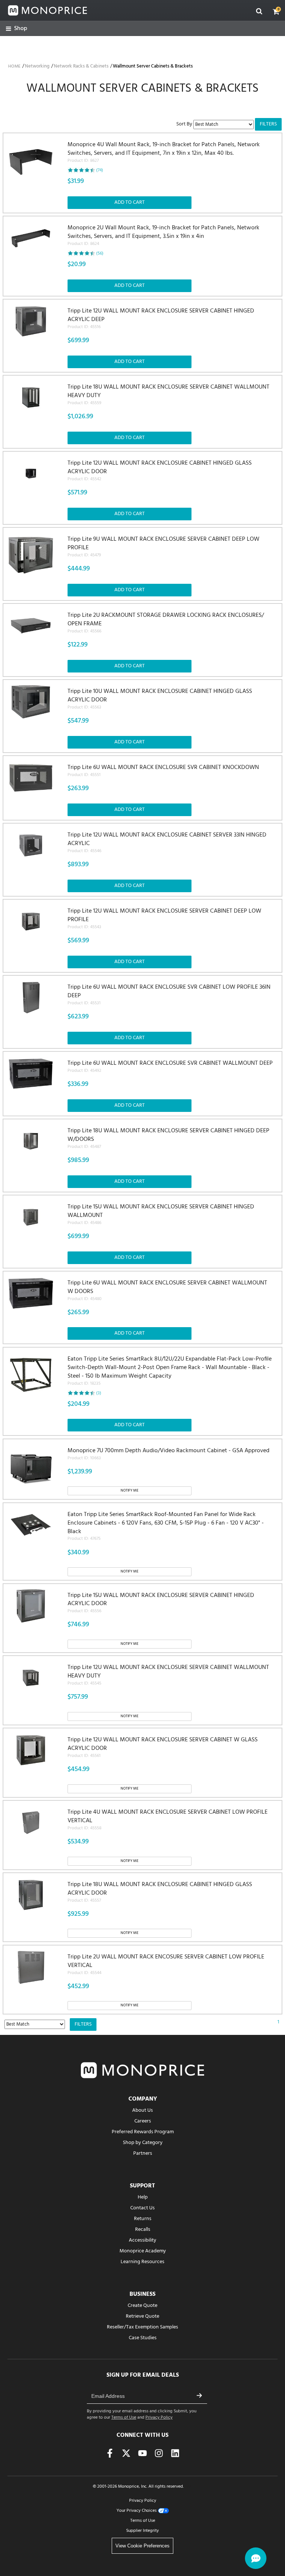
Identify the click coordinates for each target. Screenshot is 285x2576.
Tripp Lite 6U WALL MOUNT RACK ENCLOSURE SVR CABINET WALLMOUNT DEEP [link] (170, 1067)
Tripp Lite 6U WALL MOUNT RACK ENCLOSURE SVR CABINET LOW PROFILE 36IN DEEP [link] (169, 995)
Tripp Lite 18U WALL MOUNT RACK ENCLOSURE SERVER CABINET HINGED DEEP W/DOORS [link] (168, 1138)
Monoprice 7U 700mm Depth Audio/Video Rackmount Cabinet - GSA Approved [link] (168, 1454)
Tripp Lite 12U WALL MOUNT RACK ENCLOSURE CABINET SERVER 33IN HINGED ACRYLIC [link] (167, 843)
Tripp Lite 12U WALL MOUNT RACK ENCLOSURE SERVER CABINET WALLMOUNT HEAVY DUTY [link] (168, 1675)
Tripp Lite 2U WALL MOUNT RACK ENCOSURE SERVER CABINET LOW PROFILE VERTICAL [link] (166, 1965)
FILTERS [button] (268, 124)
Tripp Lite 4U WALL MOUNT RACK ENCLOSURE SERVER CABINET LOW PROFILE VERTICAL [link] (168, 1820)
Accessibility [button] (142, 2240)
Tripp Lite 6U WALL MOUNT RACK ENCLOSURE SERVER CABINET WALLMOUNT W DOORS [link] (167, 1291)
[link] (17, 29)
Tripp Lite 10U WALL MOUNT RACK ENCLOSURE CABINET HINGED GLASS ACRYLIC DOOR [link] (160, 699)
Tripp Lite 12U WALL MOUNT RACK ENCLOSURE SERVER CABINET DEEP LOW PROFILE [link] (164, 919)
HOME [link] (14, 66)
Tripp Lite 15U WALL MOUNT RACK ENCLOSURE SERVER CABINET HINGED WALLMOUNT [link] (161, 1215)
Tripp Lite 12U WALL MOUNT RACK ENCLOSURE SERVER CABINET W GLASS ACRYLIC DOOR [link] (163, 1747)
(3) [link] (99, 1393)
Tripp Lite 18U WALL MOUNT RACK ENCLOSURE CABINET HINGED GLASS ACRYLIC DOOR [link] (160, 1892)
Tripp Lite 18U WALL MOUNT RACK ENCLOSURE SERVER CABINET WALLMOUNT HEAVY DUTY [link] (168, 395)
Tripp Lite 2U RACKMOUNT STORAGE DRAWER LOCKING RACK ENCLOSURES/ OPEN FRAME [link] (166, 623)
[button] (276, 12)
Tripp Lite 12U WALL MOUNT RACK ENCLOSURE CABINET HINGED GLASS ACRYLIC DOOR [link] (160, 471)
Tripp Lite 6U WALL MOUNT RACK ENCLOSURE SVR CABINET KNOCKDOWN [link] (163, 771)
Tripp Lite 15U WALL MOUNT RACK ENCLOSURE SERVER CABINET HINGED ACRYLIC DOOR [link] (161, 1603)
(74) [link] (100, 170)
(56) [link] (100, 253)
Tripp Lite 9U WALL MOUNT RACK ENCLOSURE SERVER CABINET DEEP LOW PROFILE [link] (163, 547)
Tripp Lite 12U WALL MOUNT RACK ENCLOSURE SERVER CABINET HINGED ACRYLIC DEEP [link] (161, 319)
